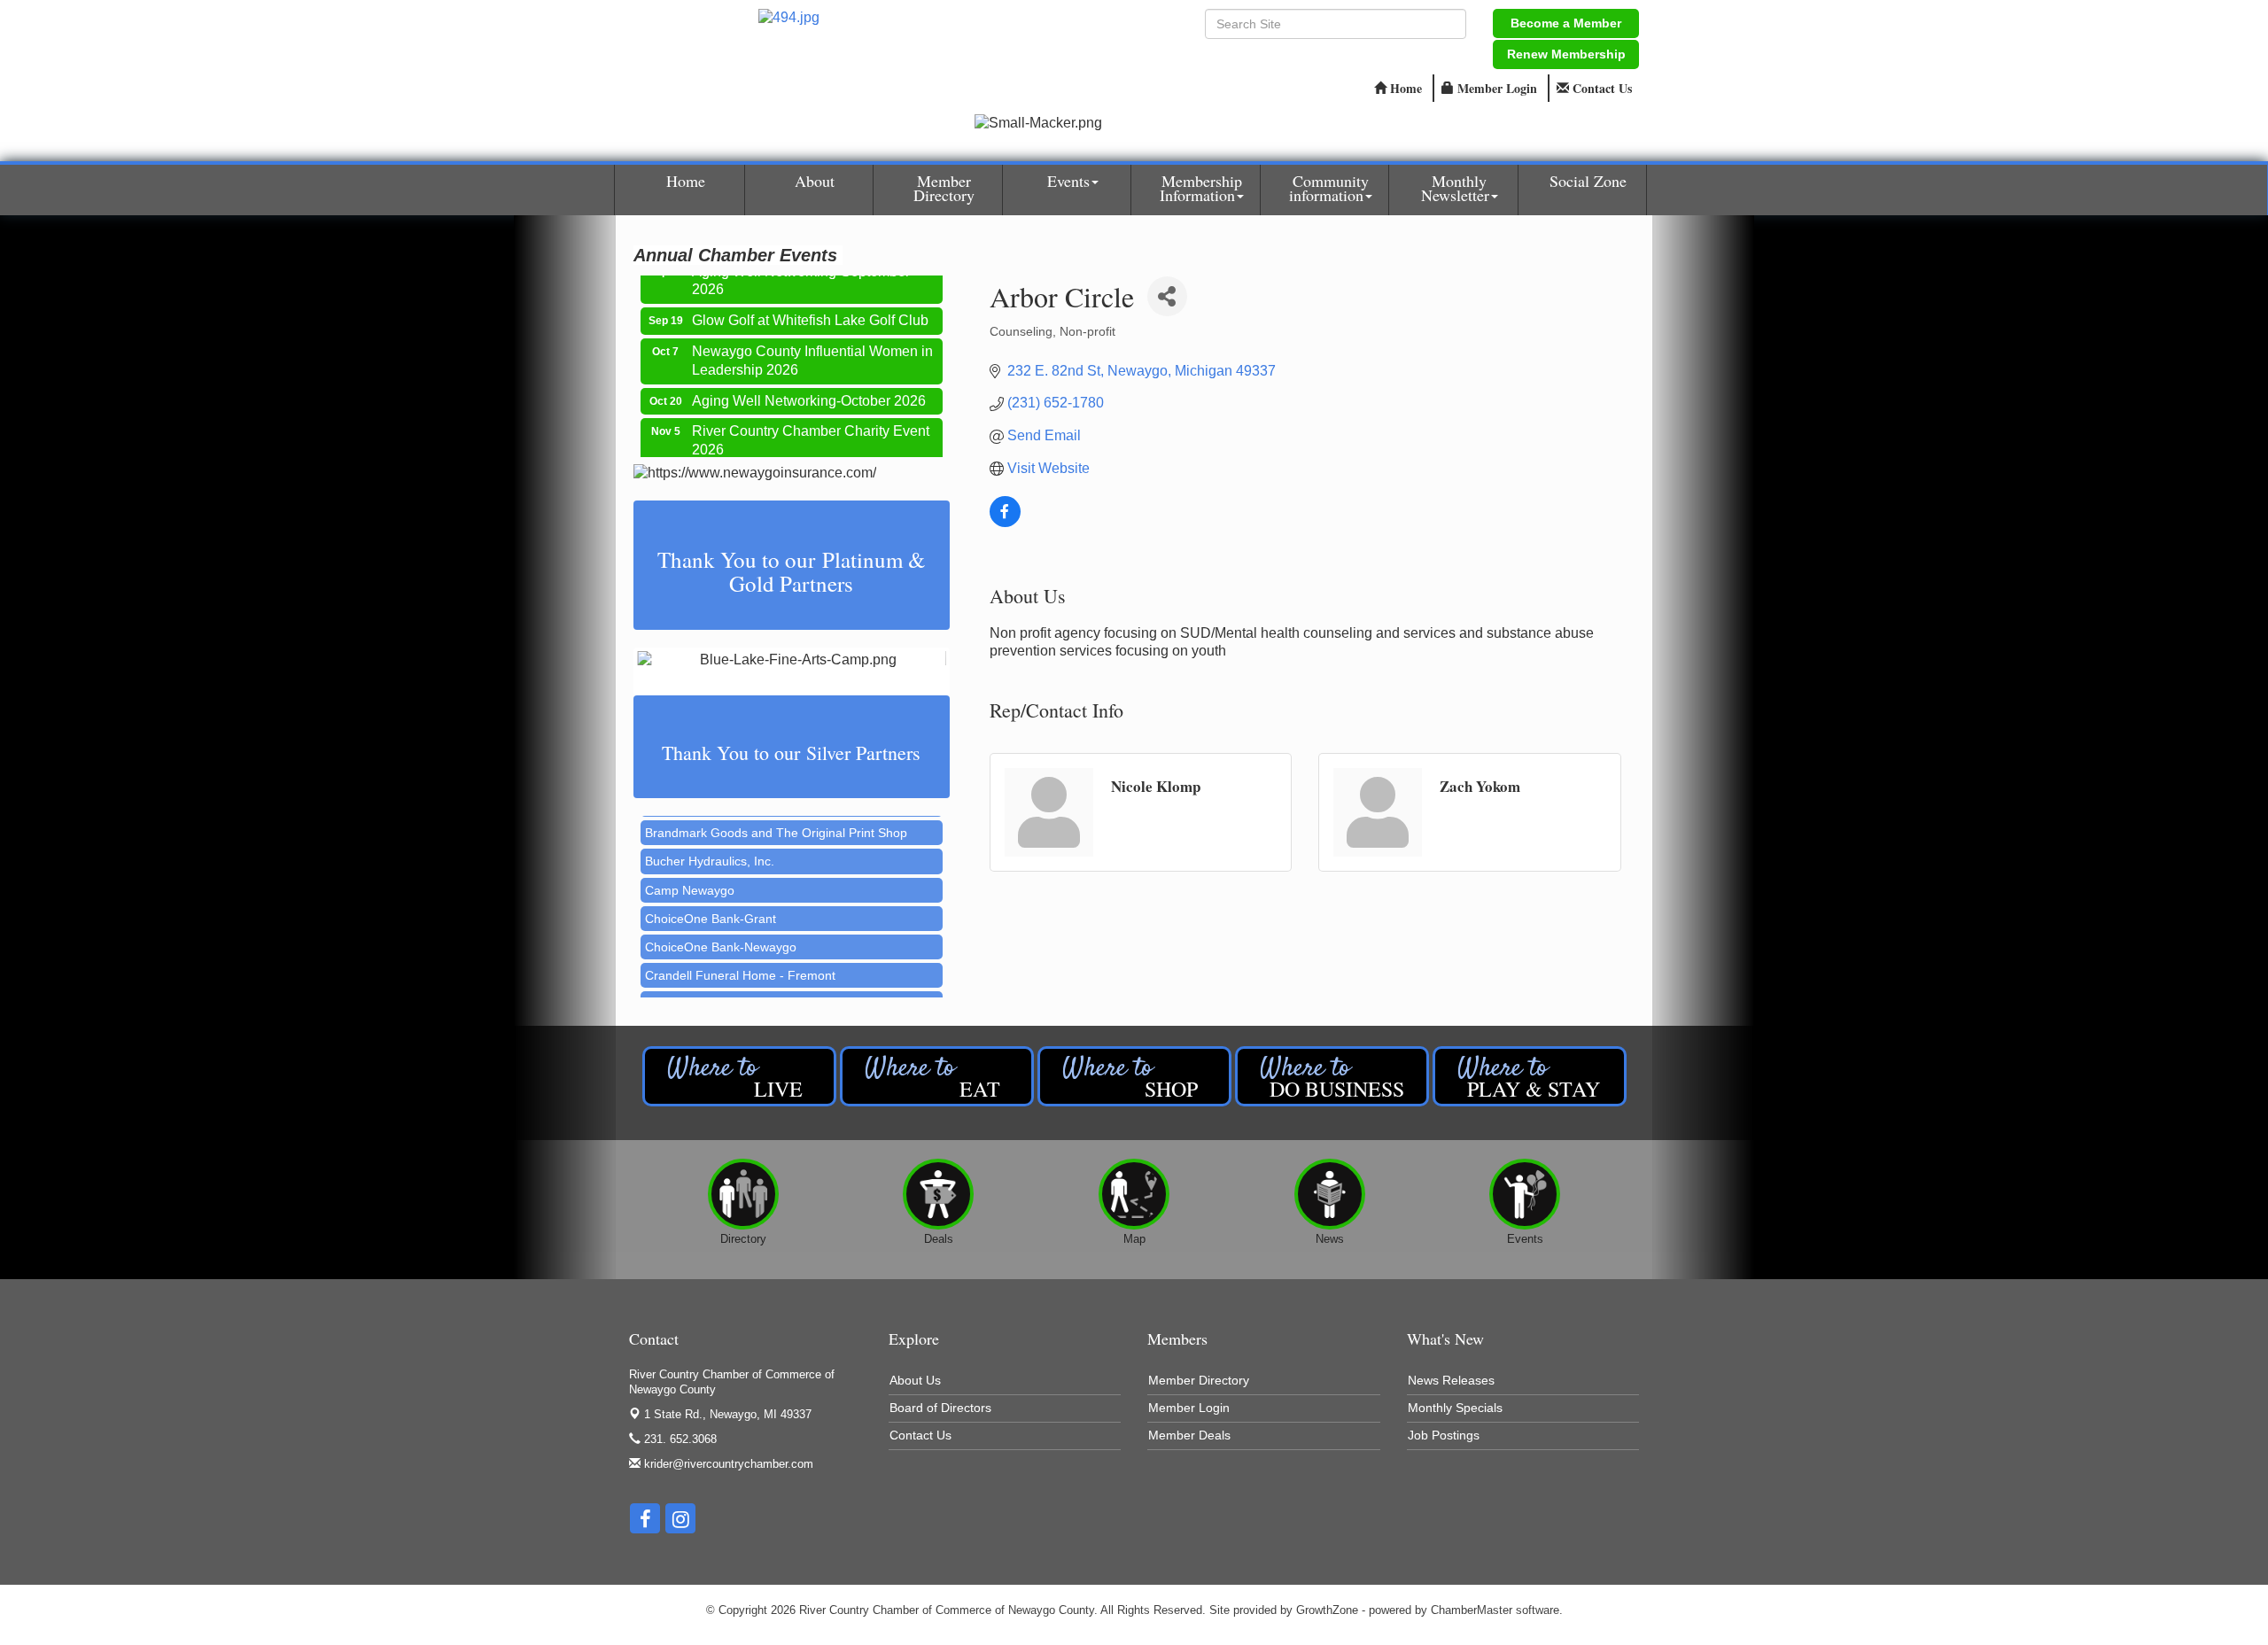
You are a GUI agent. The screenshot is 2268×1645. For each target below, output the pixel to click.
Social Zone (1588, 181)
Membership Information (1201, 188)
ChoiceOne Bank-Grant (711, 896)
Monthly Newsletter (1455, 188)
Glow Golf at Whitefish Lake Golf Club (810, 302)
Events (1068, 181)
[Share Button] (1167, 296)
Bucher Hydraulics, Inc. (710, 839)
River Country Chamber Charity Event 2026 (811, 422)
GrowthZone (1327, 1610)
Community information (1329, 188)
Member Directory (944, 188)
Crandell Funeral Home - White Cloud (750, 982)
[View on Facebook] (1005, 522)
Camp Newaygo (690, 868)
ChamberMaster (1472, 1610)
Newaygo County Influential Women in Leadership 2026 (812, 342)
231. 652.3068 (679, 1439)
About (815, 181)
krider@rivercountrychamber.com (727, 1464)
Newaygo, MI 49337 (728, 1414)
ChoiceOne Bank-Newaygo (721, 925)
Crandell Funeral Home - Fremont (740, 953)
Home (686, 181)
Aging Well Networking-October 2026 (809, 382)
